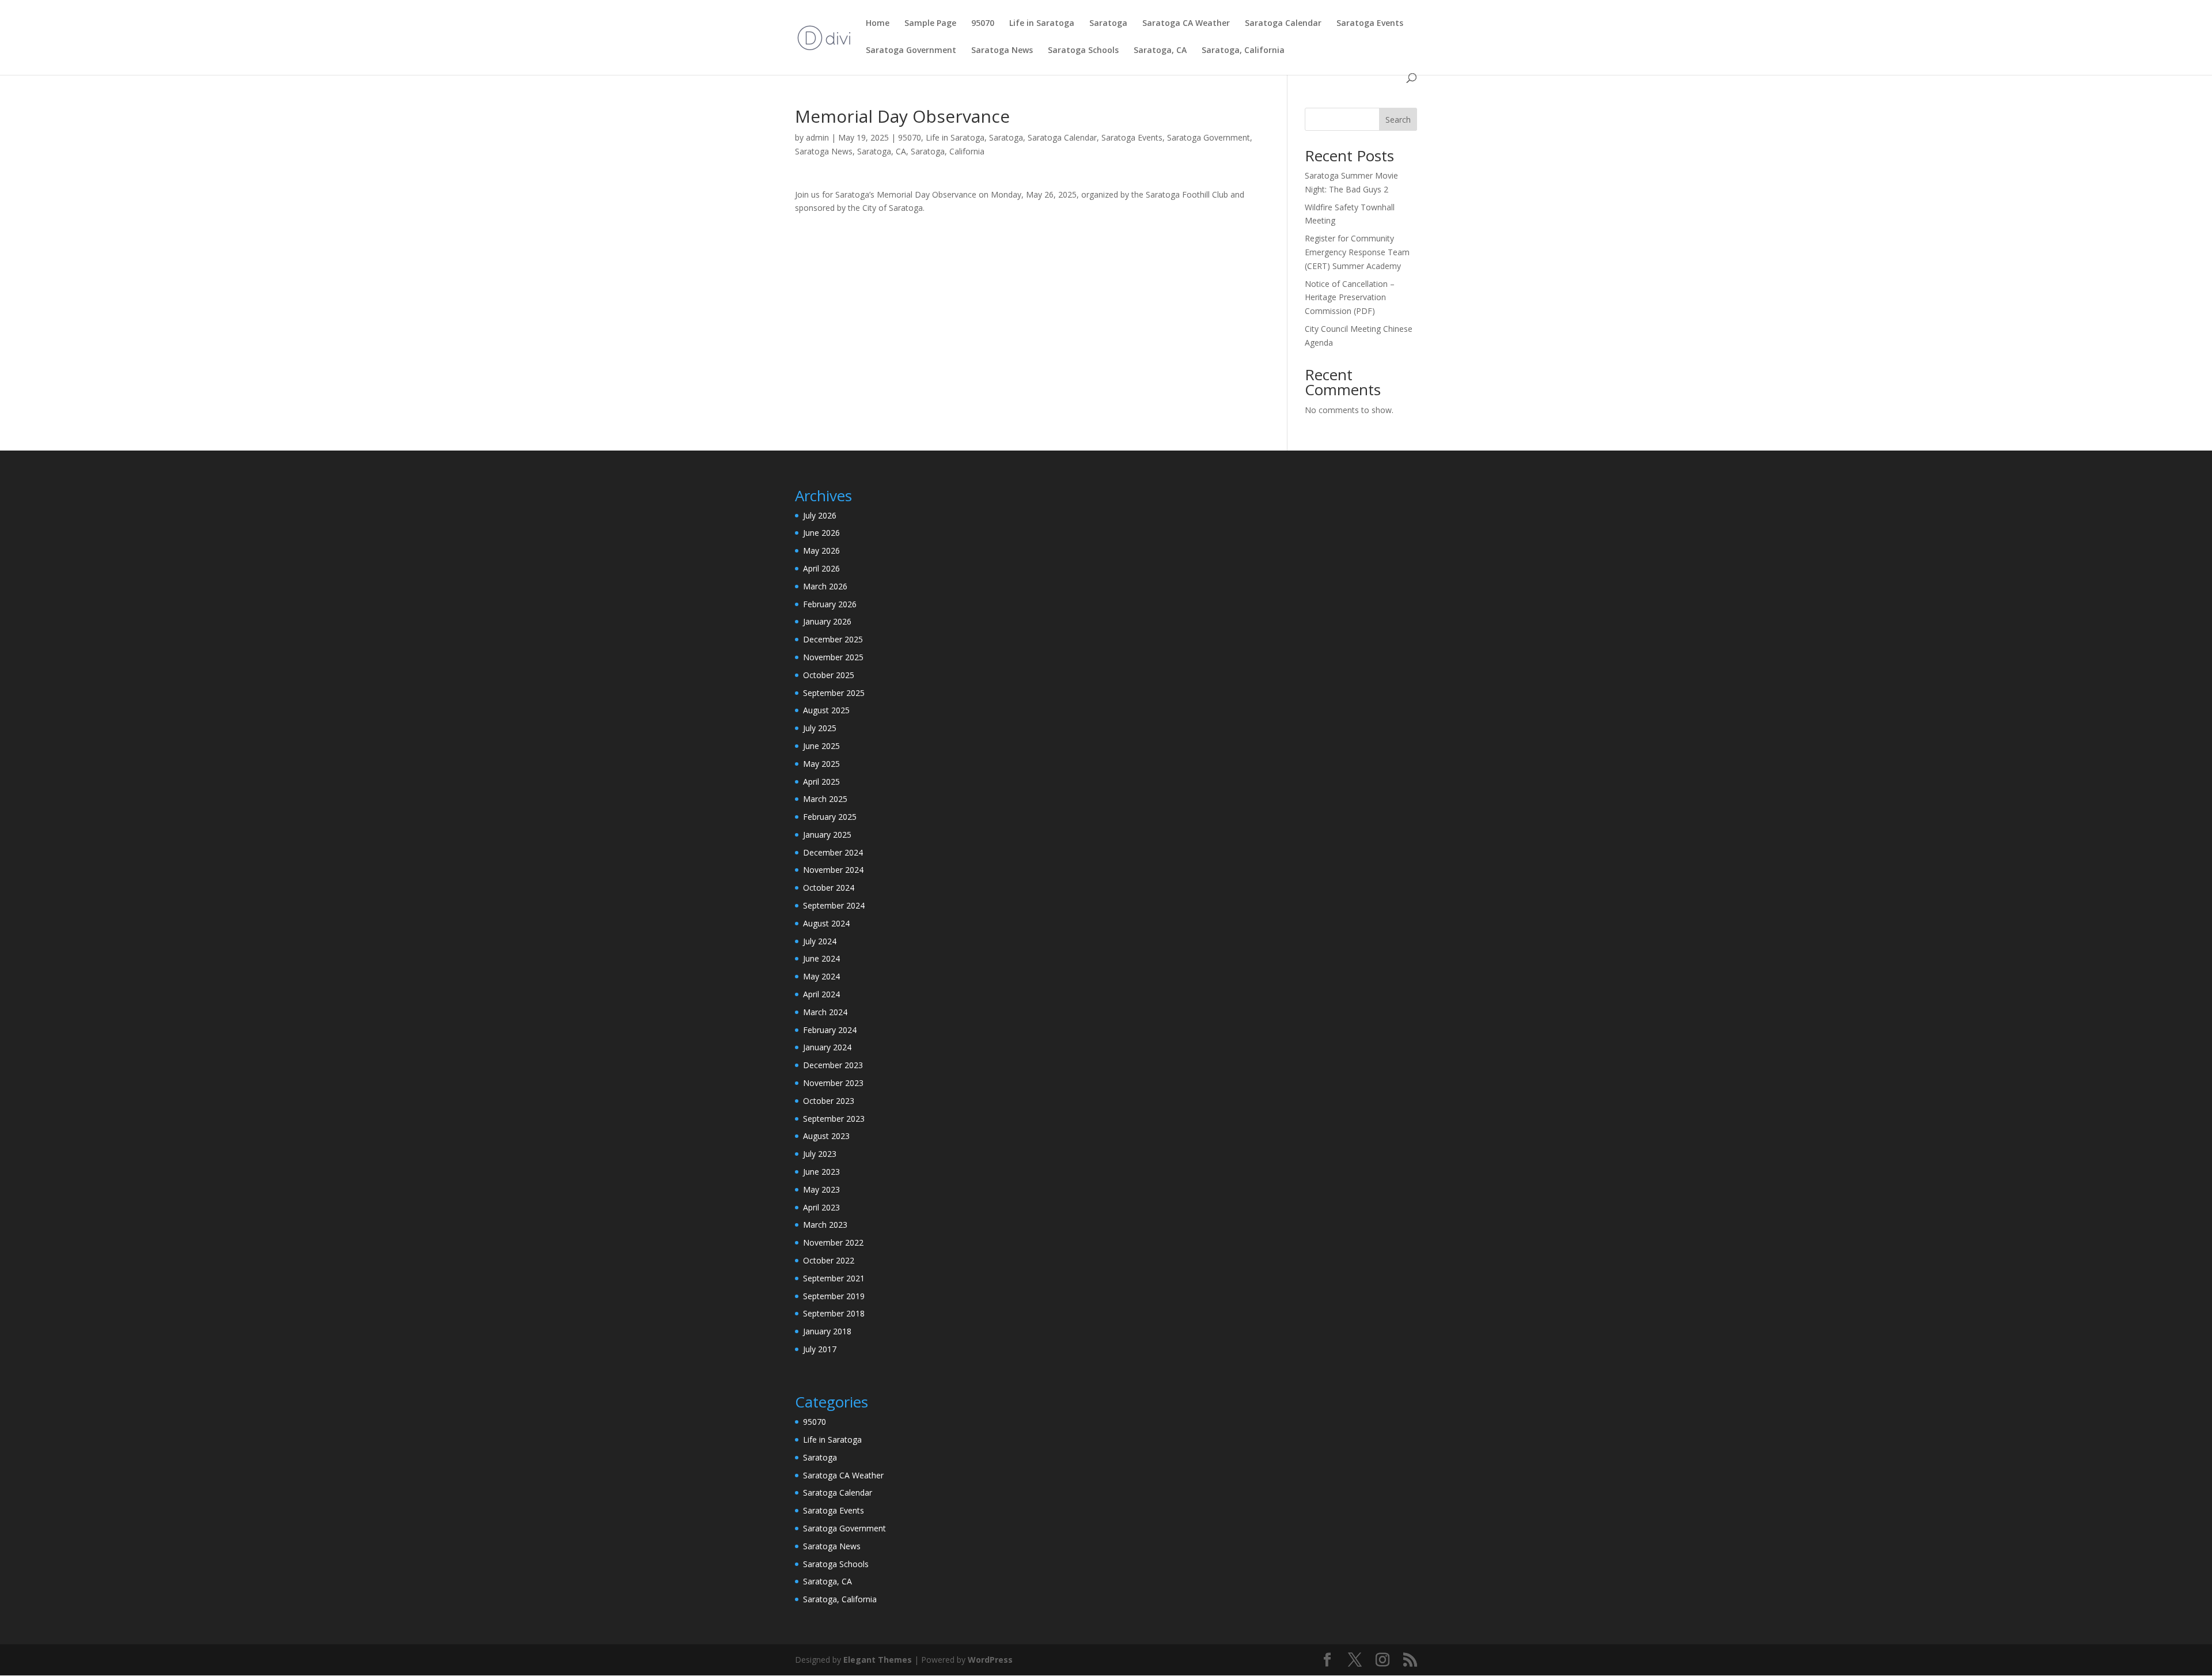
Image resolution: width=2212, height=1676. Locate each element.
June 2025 (821, 746)
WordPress (990, 1660)
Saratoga (1108, 24)
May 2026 (821, 551)
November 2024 (833, 870)
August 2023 (826, 1136)
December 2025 (833, 639)
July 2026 (820, 515)
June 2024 (821, 958)
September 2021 (834, 1278)
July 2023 (820, 1154)
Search (1398, 120)
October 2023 (829, 1101)
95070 (983, 24)
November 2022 (833, 1242)
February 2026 (830, 604)
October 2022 (829, 1260)
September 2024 (834, 905)
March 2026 (825, 586)
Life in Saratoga (1042, 24)
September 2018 (834, 1313)
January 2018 (827, 1331)
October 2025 (829, 675)
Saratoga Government (911, 51)
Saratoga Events (1370, 24)
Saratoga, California (1243, 51)
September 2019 (834, 1296)
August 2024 (826, 923)
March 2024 (825, 1012)
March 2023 (825, 1225)
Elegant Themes (878, 1660)
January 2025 (827, 835)
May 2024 (821, 976)
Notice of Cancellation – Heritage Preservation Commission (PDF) (1350, 298)
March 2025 (825, 799)
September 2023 (834, 1119)
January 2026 (827, 621)
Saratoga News (1002, 51)
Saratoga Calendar (1283, 24)
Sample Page (930, 24)
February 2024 (830, 1030)
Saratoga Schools (1083, 51)
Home (878, 24)
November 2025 (833, 657)
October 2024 (829, 888)
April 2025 (821, 782)
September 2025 (834, 693)
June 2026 (821, 533)
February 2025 (830, 817)
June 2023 (821, 1172)
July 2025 (820, 728)
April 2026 (821, 568)
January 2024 (827, 1047)
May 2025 (821, 764)
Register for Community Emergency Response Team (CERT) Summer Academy (1357, 252)
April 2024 (821, 994)
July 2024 (820, 941)
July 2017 (820, 1349)
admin (817, 137)
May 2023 (821, 1189)
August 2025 (826, 710)
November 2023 (833, 1083)
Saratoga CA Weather (1186, 24)
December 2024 (833, 852)
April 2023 (821, 1207)
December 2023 (833, 1065)
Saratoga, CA (1160, 51)
